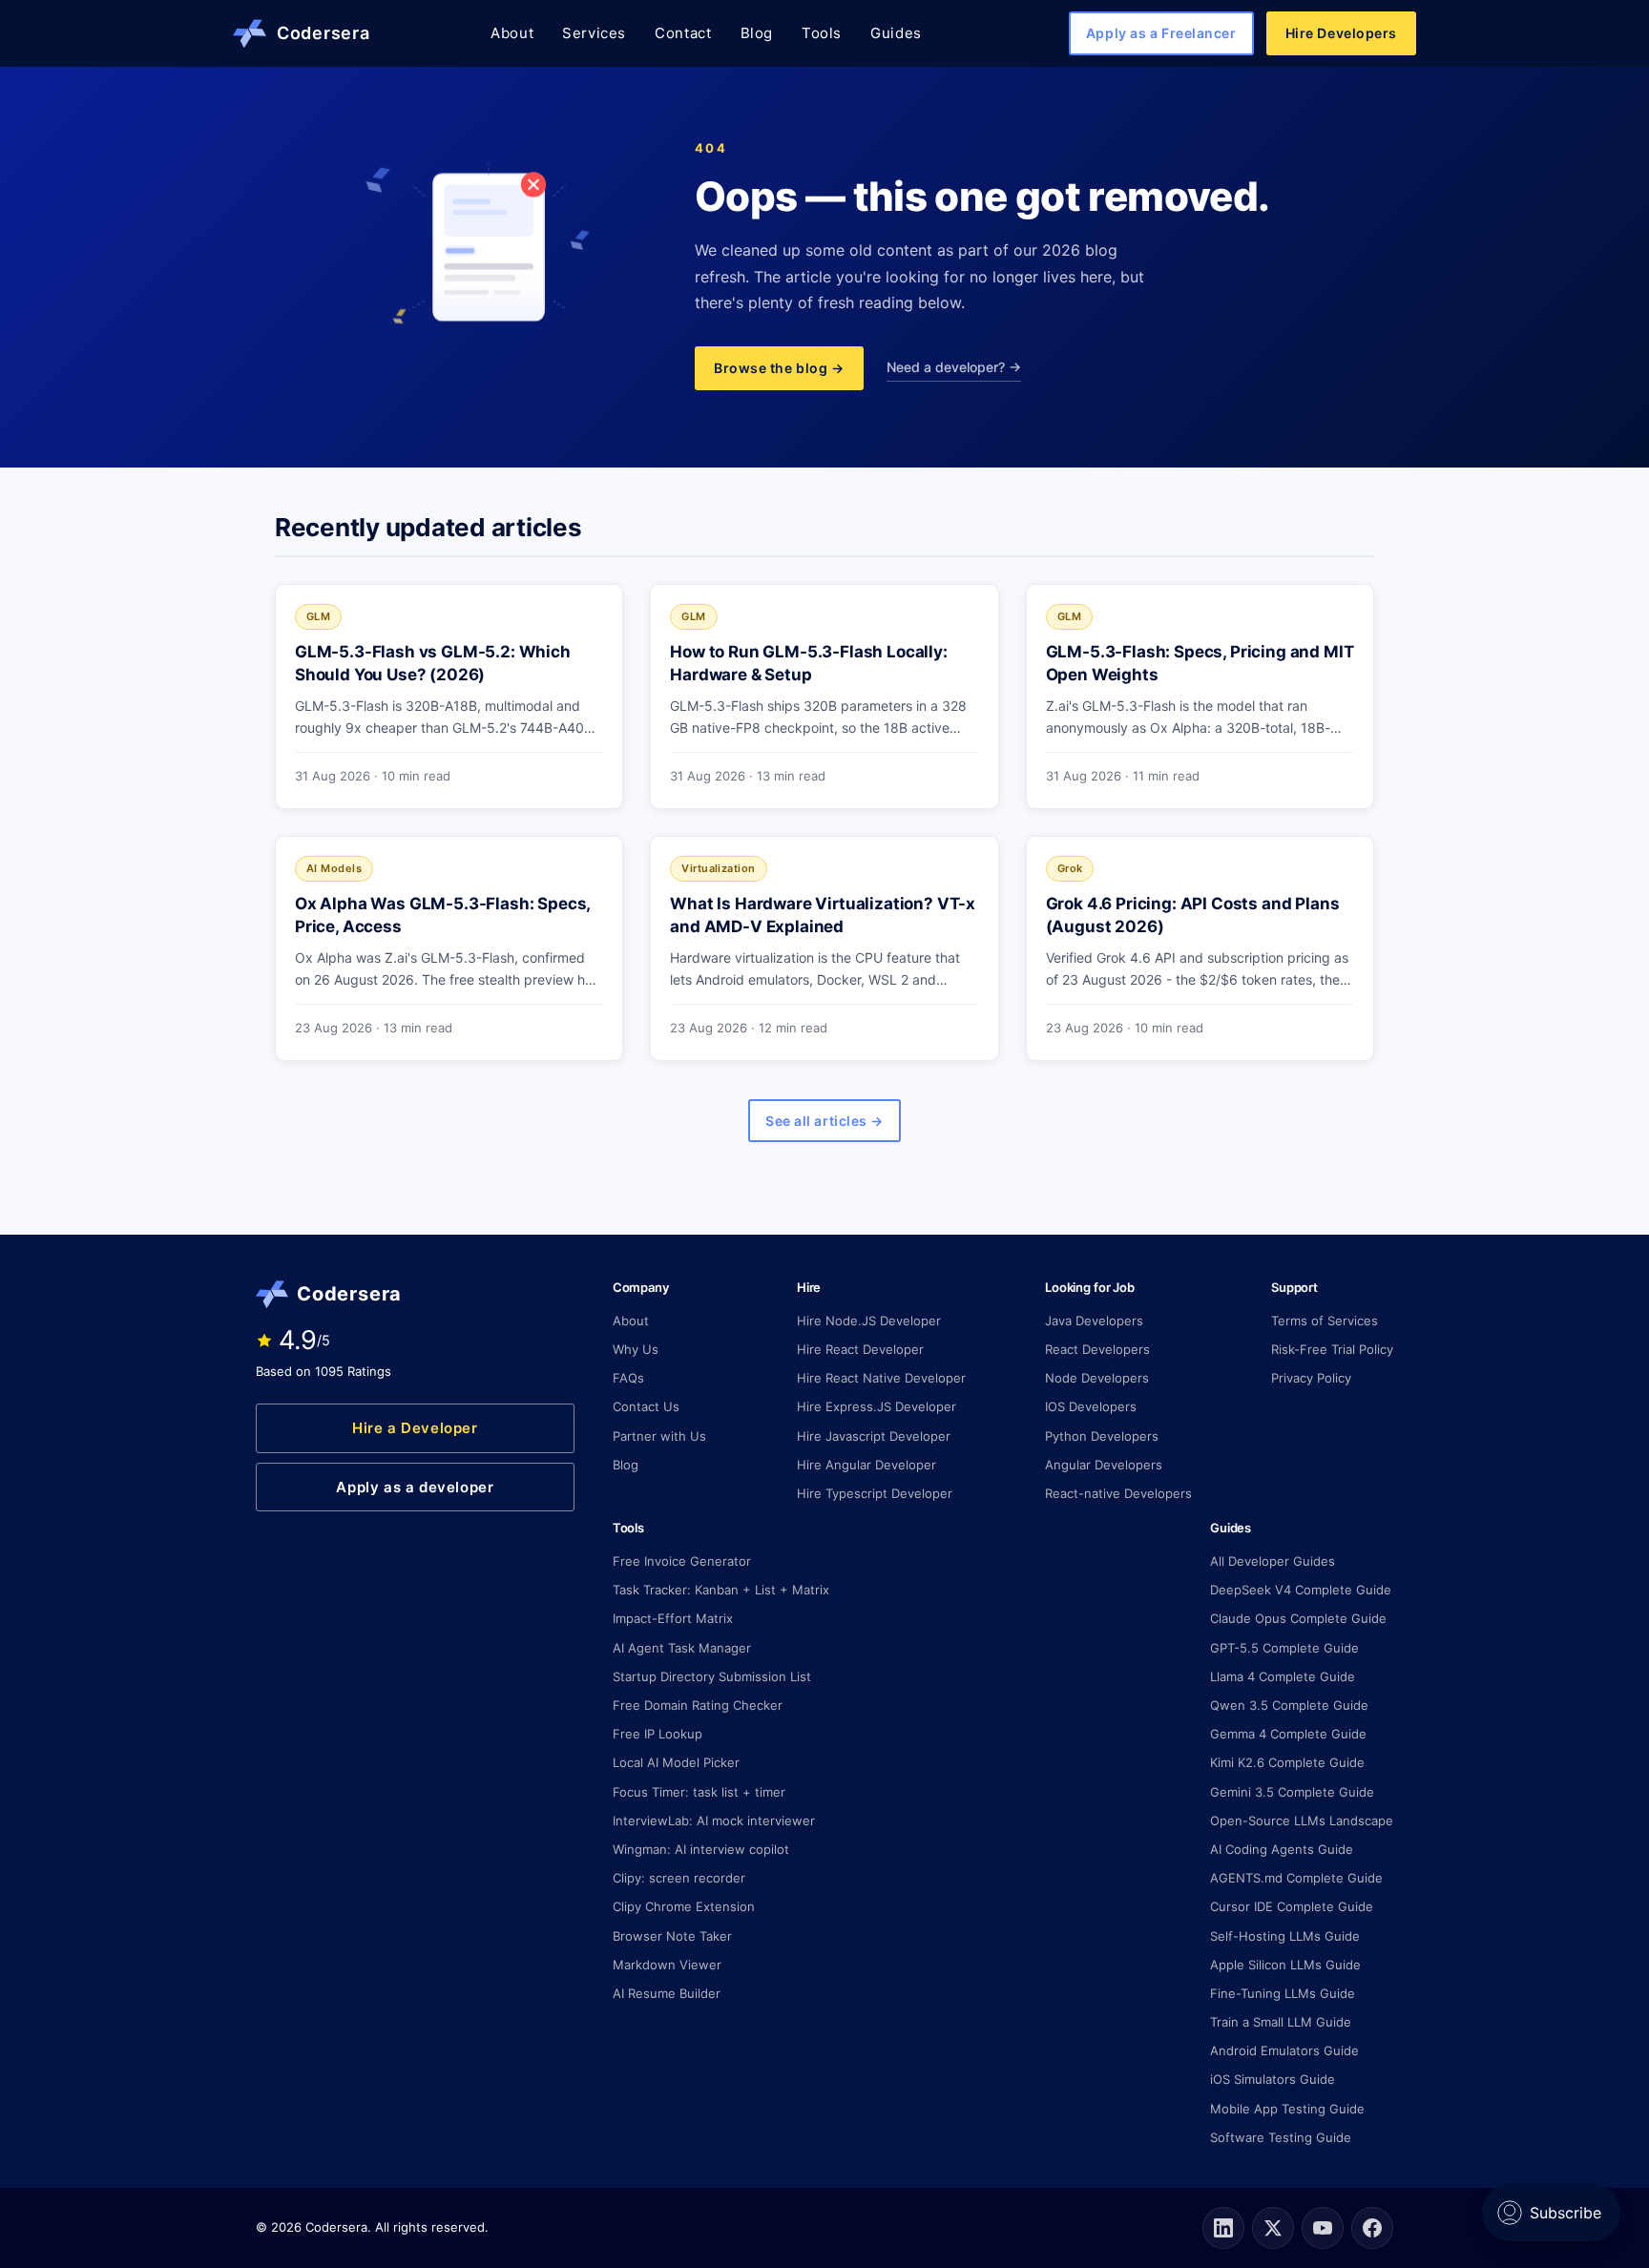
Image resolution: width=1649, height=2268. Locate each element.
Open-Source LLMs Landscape (1302, 1821)
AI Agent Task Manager (682, 1648)
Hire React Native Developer (881, 1378)
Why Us (636, 1349)
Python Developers (1102, 1436)
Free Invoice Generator (682, 1561)
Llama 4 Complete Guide (1283, 1676)
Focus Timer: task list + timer (699, 1792)
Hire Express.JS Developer (877, 1406)
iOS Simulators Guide (1273, 2079)
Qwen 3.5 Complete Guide (1289, 1705)
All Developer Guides (1273, 1561)
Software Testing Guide (1281, 2137)
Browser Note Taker (672, 1936)
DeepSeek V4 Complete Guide (1301, 1590)
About (512, 33)
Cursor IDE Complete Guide (1292, 1906)
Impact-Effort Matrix (673, 1618)
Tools (822, 33)
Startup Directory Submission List (712, 1676)
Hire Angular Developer (866, 1465)
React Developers (1097, 1349)
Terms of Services (1325, 1321)
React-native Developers (1118, 1493)
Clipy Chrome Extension (684, 1906)
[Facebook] (1372, 2228)
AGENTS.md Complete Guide (1296, 1878)
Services (594, 33)
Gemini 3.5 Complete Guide (1292, 1792)
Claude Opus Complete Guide (1298, 1618)
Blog (757, 33)
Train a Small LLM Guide (1281, 2022)
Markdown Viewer (667, 1965)
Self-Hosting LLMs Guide (1285, 1936)
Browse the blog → (779, 368)
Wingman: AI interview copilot (701, 1849)
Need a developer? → (954, 367)
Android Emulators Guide (1284, 2050)
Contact (683, 33)
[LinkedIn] (1223, 2228)
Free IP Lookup (658, 1734)
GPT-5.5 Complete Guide (1284, 1648)
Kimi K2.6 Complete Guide (1287, 1762)
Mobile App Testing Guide (1287, 2109)
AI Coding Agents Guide (1282, 1849)
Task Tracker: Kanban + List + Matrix (721, 1590)
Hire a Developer (415, 1428)
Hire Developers (1341, 33)
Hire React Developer (860, 1349)
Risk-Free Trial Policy (1332, 1349)
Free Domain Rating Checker (698, 1705)
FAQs (628, 1378)
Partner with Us (659, 1436)
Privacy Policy (1311, 1378)
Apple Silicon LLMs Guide (1285, 1965)
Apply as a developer (415, 1487)
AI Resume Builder (667, 1993)
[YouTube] (1323, 2228)
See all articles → (824, 1121)
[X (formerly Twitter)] (1273, 2228)
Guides (896, 33)
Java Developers (1094, 1321)
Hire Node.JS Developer (869, 1321)
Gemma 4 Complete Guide (1288, 1734)
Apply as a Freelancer (1161, 33)
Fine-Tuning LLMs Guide (1283, 1993)
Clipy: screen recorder (679, 1878)
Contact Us (646, 1406)
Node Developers (1097, 1378)
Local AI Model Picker (676, 1762)
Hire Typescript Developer (875, 1493)
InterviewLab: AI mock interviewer (714, 1821)
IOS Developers (1091, 1406)
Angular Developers (1104, 1465)
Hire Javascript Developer (874, 1436)
